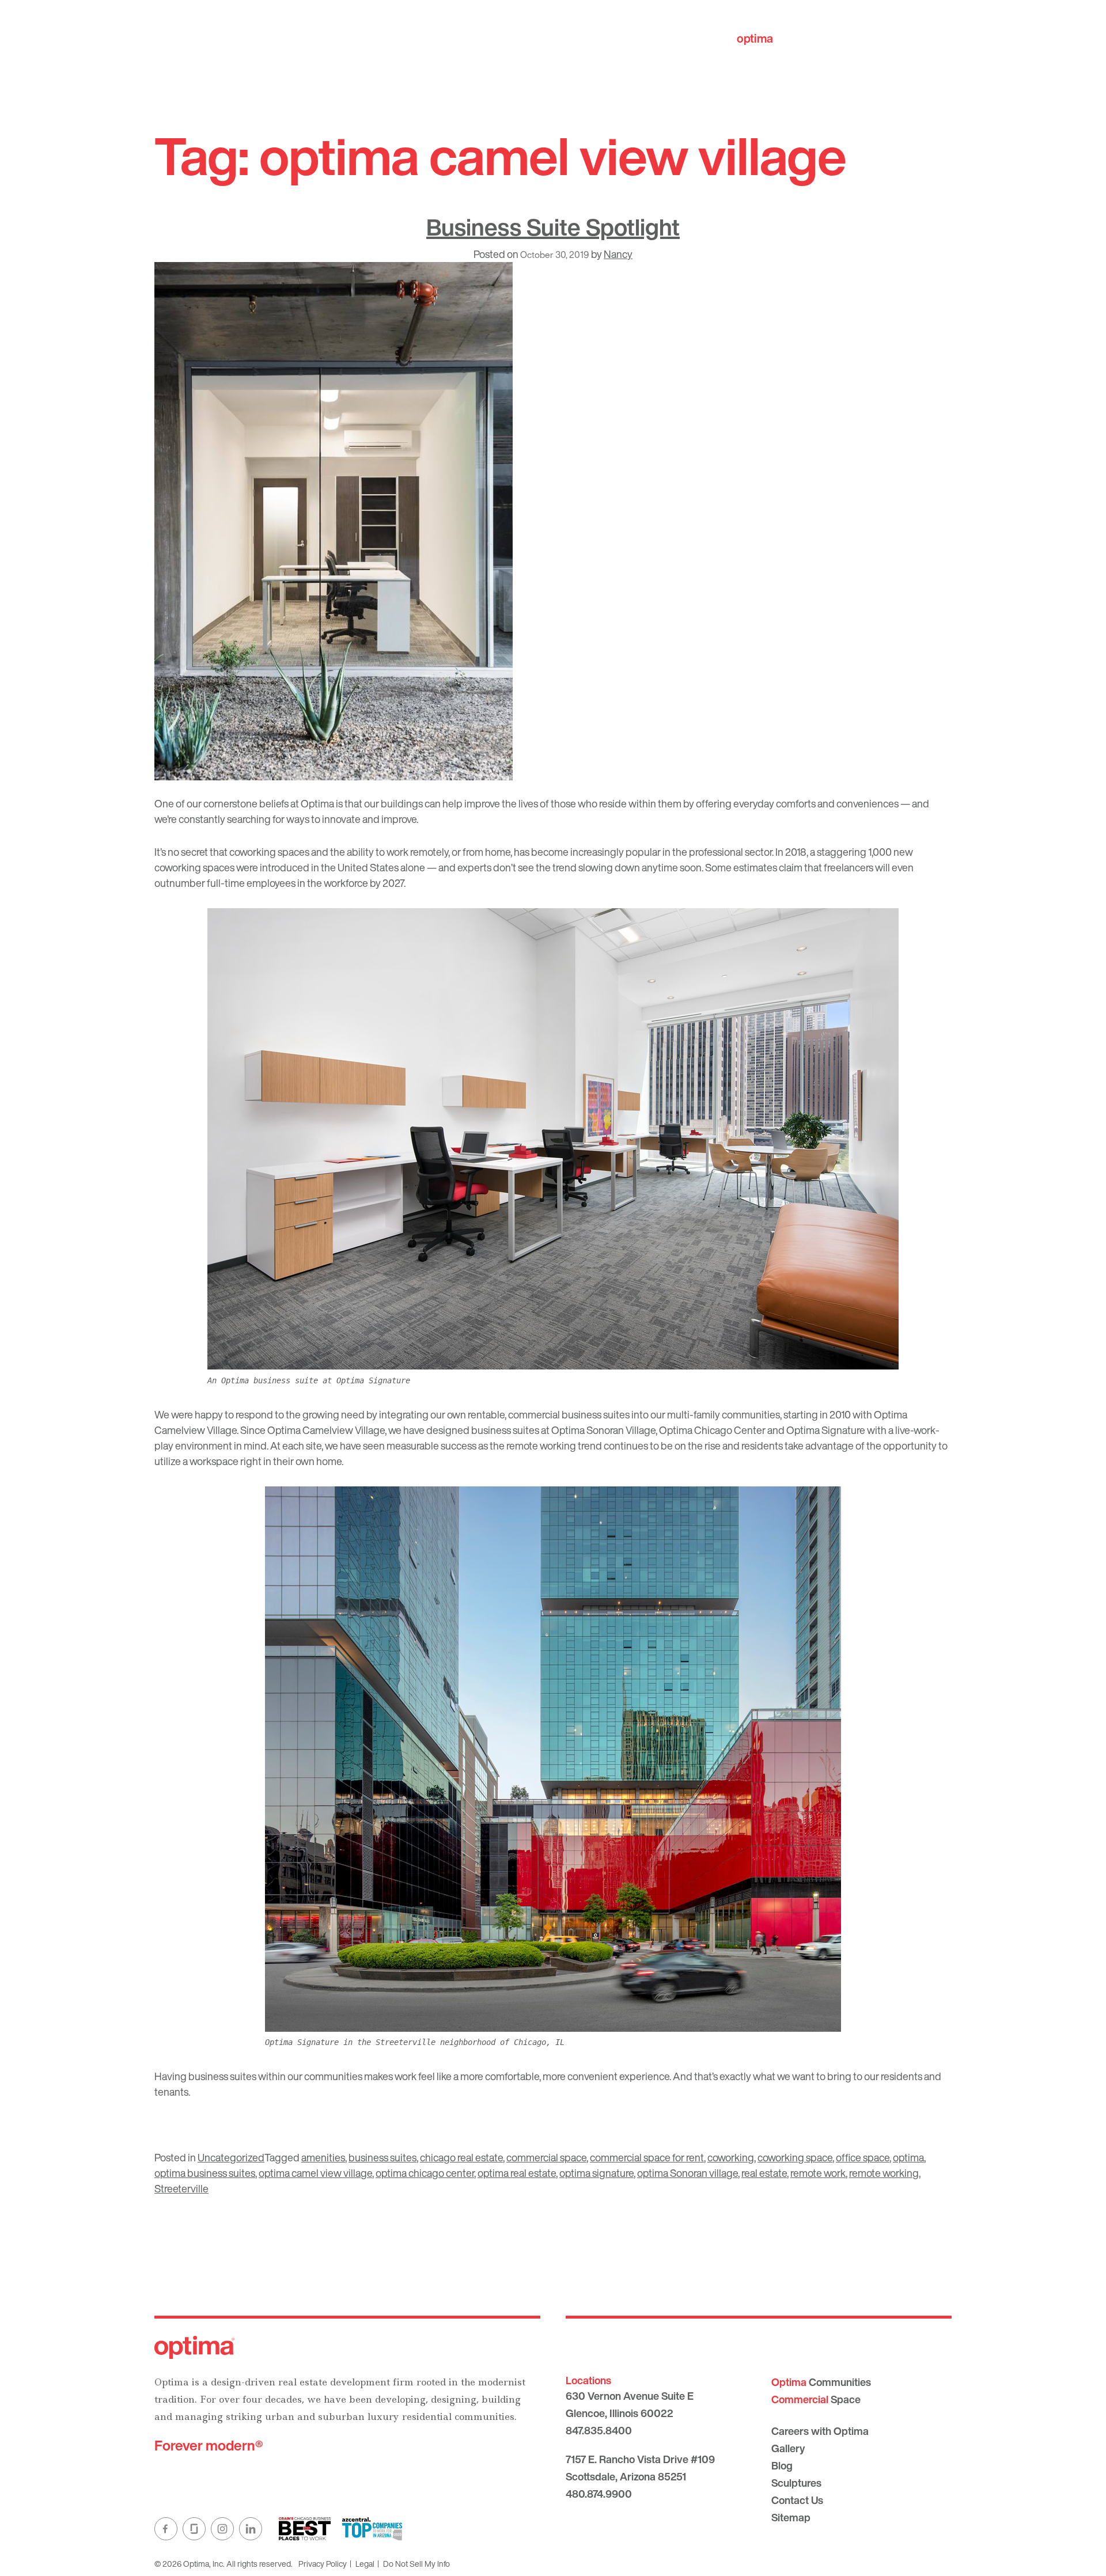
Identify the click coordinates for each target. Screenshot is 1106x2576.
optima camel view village (315, 2173)
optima (908, 2157)
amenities (323, 2157)
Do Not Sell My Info (416, 2564)
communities (790, 38)
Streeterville (181, 2188)
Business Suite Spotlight (553, 227)
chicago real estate (461, 2157)
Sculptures (796, 2483)
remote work (818, 2173)
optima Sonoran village (688, 2173)
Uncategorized (231, 2157)
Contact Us (797, 2500)
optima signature (596, 2173)
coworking (731, 2157)
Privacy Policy (323, 2564)
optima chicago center (425, 2173)
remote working (884, 2173)
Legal (365, 2564)
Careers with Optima (820, 2431)
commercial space (546, 2157)
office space (863, 2157)
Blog (782, 2465)
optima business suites (205, 2173)
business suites (382, 2157)
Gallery (788, 2448)
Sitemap (791, 2517)
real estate (764, 2173)
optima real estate (517, 2173)
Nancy (618, 254)
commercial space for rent (647, 2157)
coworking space (795, 2157)
